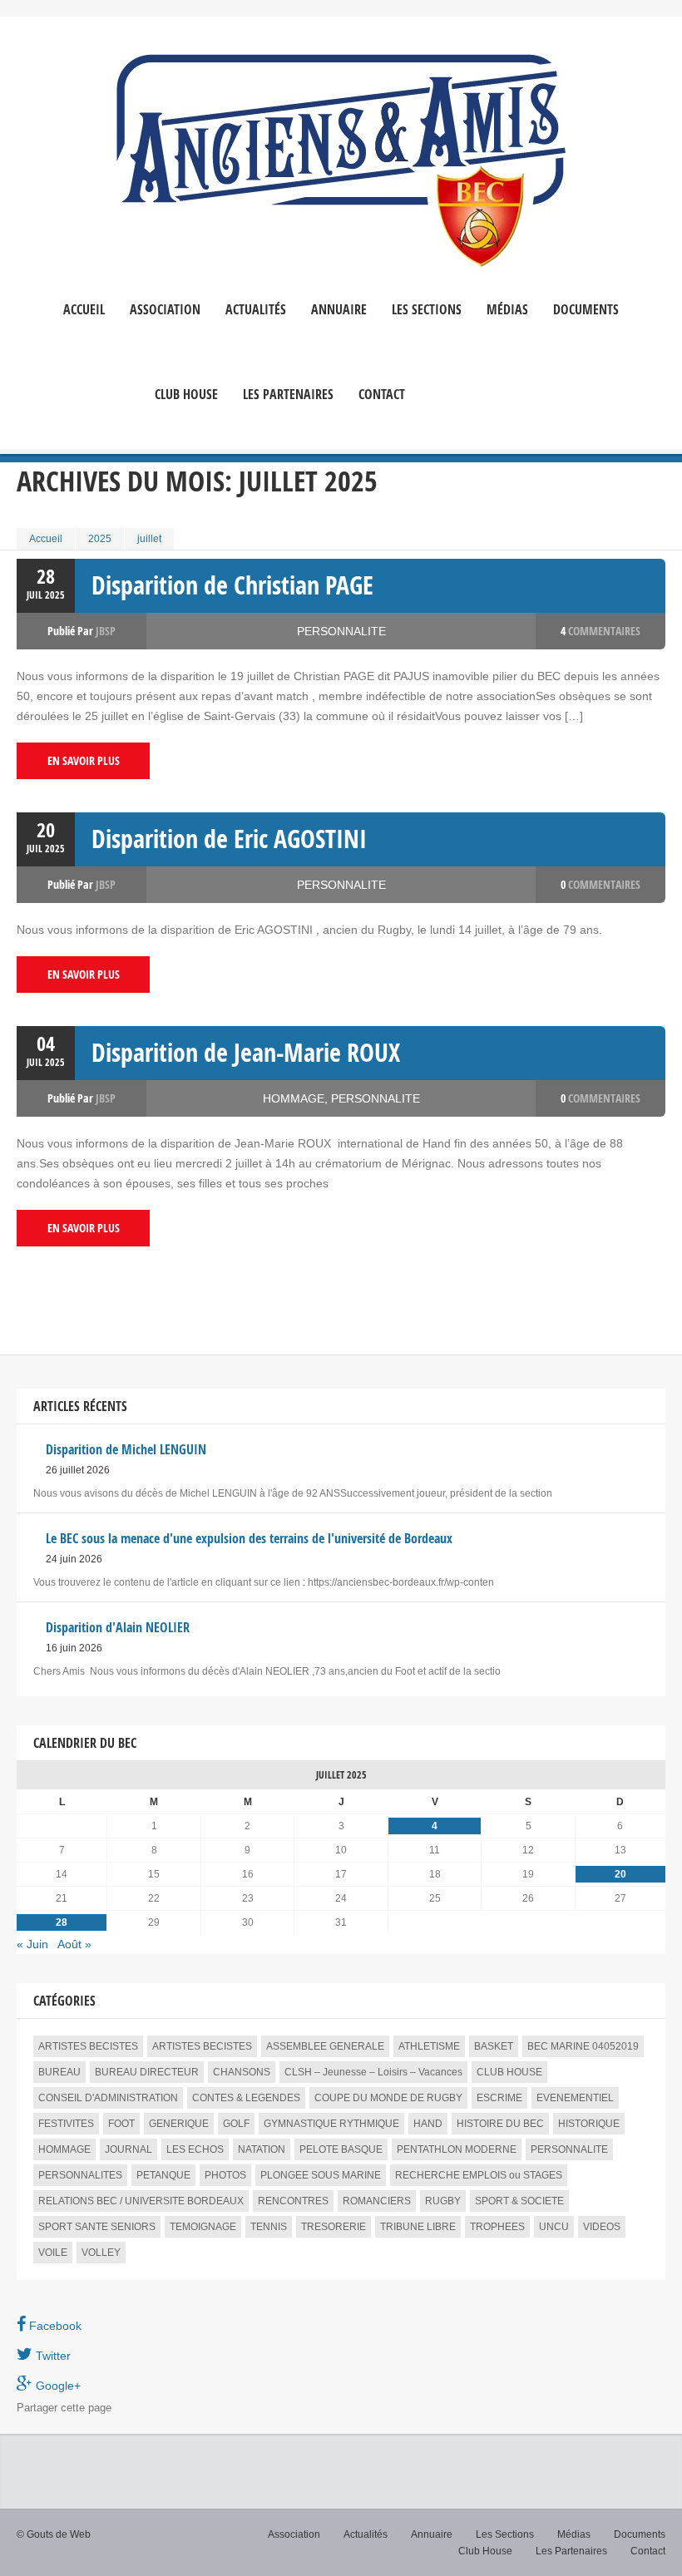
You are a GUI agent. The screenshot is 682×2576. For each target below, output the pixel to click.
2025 (100, 539)
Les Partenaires (288, 395)
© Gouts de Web (54, 2534)
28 (62, 1922)
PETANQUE (163, 2175)
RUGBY (443, 2201)
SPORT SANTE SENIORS (97, 2227)
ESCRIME (499, 2098)
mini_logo (479, 368)
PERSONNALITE (341, 631)
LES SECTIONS (427, 310)
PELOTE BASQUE (341, 2149)
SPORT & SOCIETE (519, 2201)
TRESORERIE (334, 2227)
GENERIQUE (179, 2124)
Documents (586, 310)
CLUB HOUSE (509, 2072)
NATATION (262, 2149)
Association (165, 310)
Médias (507, 310)
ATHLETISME (429, 2046)
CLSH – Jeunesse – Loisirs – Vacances (373, 2072)
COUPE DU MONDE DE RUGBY (388, 2098)
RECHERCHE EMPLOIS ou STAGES (479, 2175)
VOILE (53, 2253)
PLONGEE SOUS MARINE (321, 2175)
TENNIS (269, 2227)
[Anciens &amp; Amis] (341, 161)
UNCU (554, 2227)
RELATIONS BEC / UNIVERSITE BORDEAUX (141, 2201)
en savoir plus (84, 760)
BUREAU (59, 2072)
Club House (186, 395)
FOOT (121, 2124)
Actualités (256, 310)
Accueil (84, 310)
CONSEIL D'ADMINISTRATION (108, 2098)
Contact (382, 395)
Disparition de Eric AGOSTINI (229, 839)
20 (620, 1874)
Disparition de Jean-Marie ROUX (246, 1052)
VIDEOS (602, 2227)
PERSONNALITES (80, 2175)
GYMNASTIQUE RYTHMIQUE (331, 2124)
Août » (74, 1944)
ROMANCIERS (377, 2201)
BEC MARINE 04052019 (583, 2046)
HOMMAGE (294, 1098)
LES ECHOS (195, 2149)
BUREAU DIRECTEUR (147, 2072)
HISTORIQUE (589, 2124)
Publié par (82, 631)
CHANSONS (242, 2072)
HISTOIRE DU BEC (500, 2124)
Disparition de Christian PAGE (232, 585)
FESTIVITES (66, 2124)
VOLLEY (101, 2253)
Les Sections (505, 2534)
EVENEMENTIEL (575, 2098)
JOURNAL (128, 2149)
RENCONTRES (293, 2201)
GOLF (236, 2124)
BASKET (494, 2046)
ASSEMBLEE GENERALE (325, 2046)
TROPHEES (497, 2227)
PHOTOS (225, 2175)
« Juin (32, 1944)
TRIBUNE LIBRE (418, 2227)
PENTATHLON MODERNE (457, 2149)
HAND (428, 2124)
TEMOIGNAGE (203, 2227)
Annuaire (339, 310)
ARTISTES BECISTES (88, 2046)
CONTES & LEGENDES (246, 2098)
